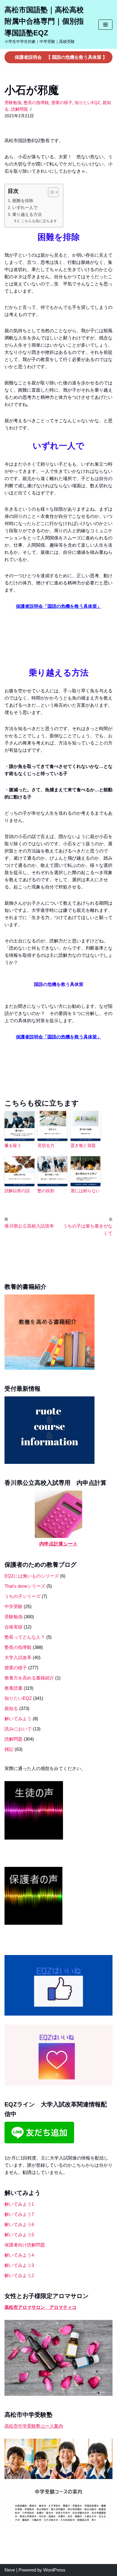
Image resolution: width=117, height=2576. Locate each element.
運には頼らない (85, 1191)
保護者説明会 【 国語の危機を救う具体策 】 (61, 57)
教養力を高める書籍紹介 (29, 1678)
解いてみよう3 (19, 2265)
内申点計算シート (58, 1544)
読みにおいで (18, 1729)
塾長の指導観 (36, 103)
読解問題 (19, 109)
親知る (11, 1708)
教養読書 (13, 1688)
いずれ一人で (25, 208)
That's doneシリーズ (25, 1586)
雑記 (9, 1749)
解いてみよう (18, 1719)
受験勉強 (13, 103)
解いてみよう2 (19, 2275)
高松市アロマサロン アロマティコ (40, 2307)
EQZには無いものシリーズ (32, 1576)
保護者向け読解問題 (25, 2245)
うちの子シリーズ (22, 1596)
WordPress (54, 2570)
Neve (10, 2570)
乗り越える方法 (27, 215)
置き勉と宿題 (83, 1145)
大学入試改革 (18, 1657)
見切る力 (46, 1145)
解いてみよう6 (19, 2224)
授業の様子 (62, 103)
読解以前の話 (17, 1191)
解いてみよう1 (19, 2204)
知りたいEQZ (87, 103)
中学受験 (13, 1606)
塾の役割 (46, 1191)
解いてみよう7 (19, 2214)
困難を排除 (23, 201)
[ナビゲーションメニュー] (105, 25)
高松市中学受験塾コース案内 (34, 2426)
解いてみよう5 (19, 2235)
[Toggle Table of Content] (50, 192)
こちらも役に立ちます (39, 221)
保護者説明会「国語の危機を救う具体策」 (59, 606)
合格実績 (13, 1627)
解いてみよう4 (19, 2255)
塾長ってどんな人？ (25, 1637)
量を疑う (13, 1145)
